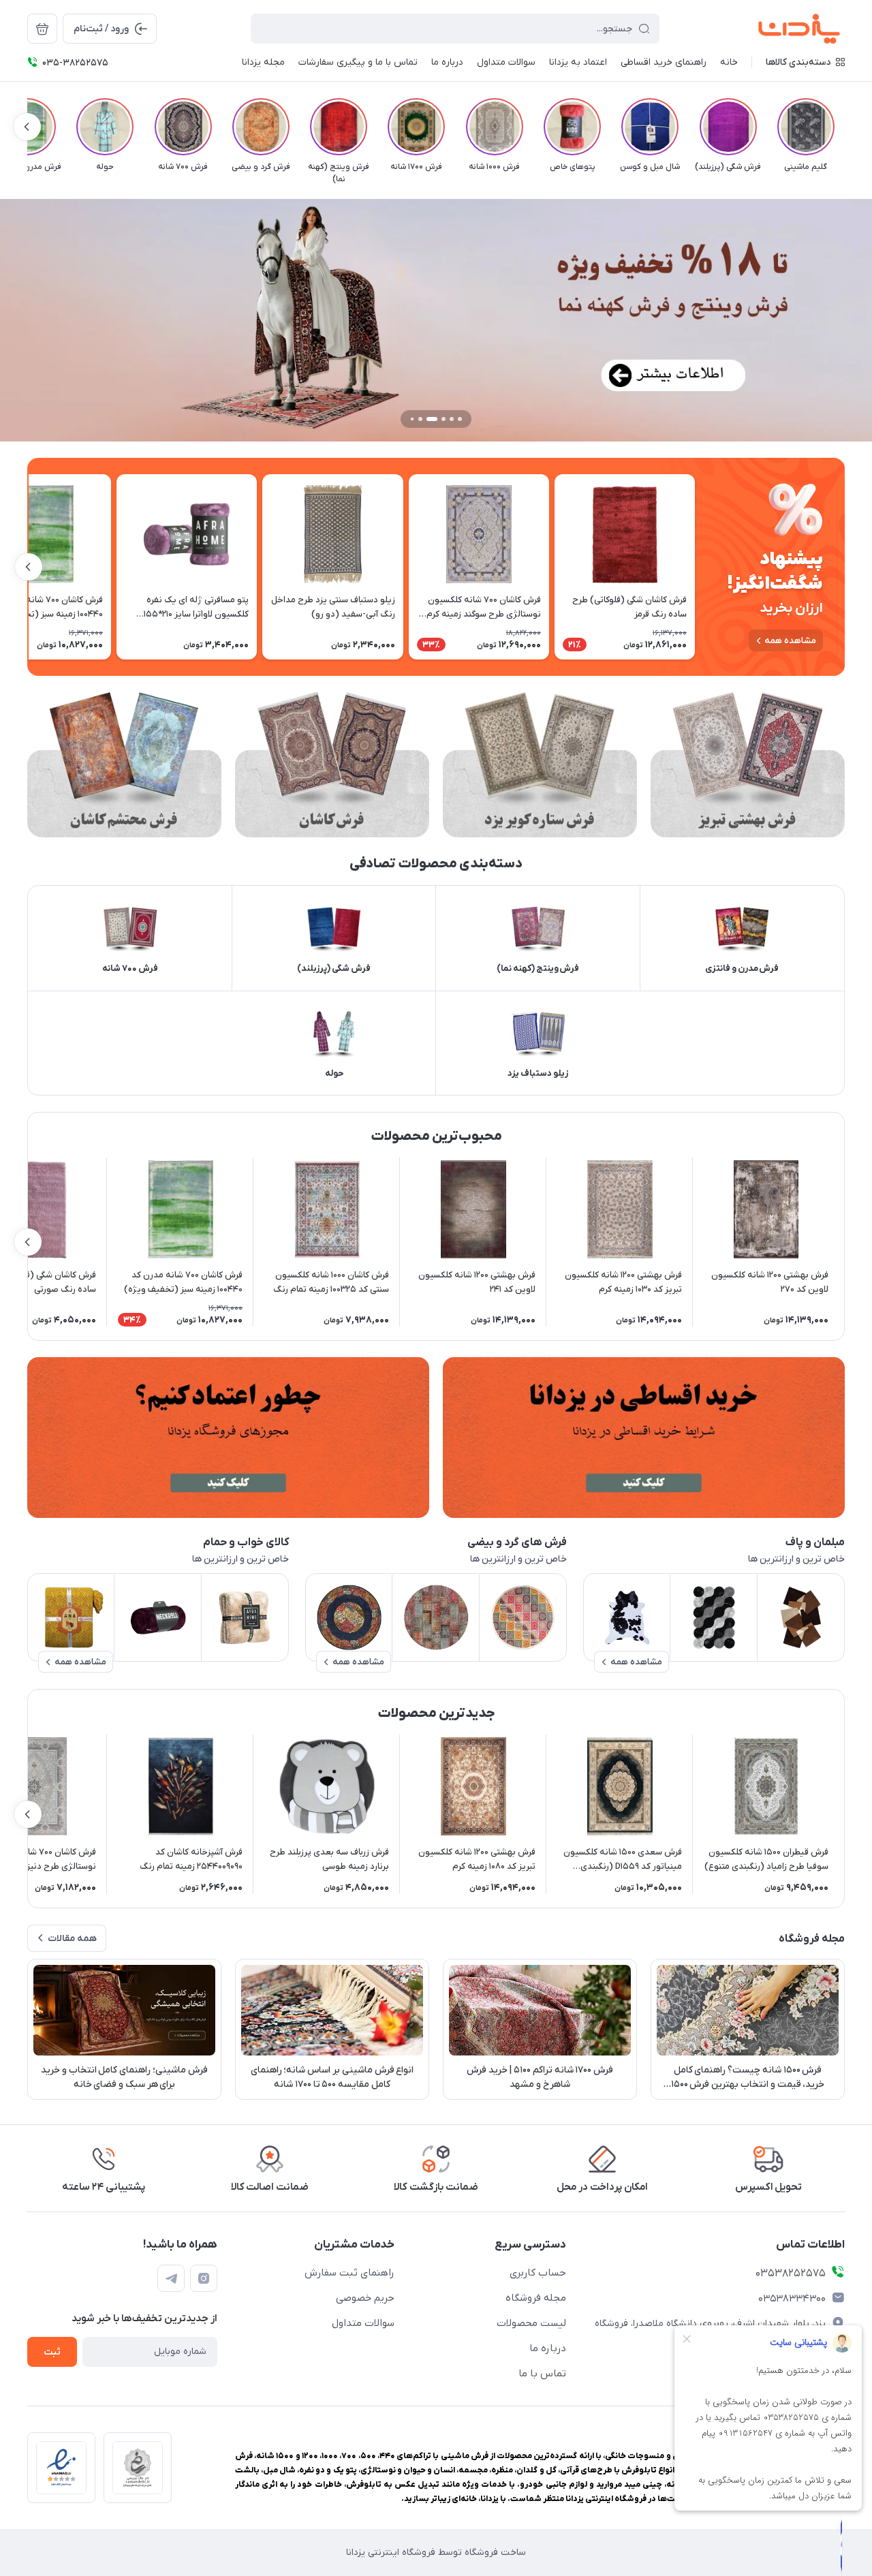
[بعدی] (27, 127)
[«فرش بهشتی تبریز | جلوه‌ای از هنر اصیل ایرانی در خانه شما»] (748, 765)
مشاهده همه (790, 641)
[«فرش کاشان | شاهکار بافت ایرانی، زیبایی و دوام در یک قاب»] (332, 765)
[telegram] (171, 2278)
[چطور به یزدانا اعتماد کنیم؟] (228, 1438)
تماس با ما (542, 2374)
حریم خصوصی (365, 2298)
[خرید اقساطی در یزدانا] (644, 1438)
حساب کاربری (538, 2273)
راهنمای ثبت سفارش (349, 2273)
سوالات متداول (363, 2323)
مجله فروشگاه (536, 2298)
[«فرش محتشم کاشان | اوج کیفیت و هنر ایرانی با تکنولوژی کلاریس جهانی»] (124, 765)
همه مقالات (72, 1939)
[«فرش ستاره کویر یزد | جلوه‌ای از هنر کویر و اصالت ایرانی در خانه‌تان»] (540, 765)
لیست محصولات (531, 2323)
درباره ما (548, 2348)
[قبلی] (845, 127)
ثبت (52, 2352)
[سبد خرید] (42, 29)
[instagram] (204, 2278)
